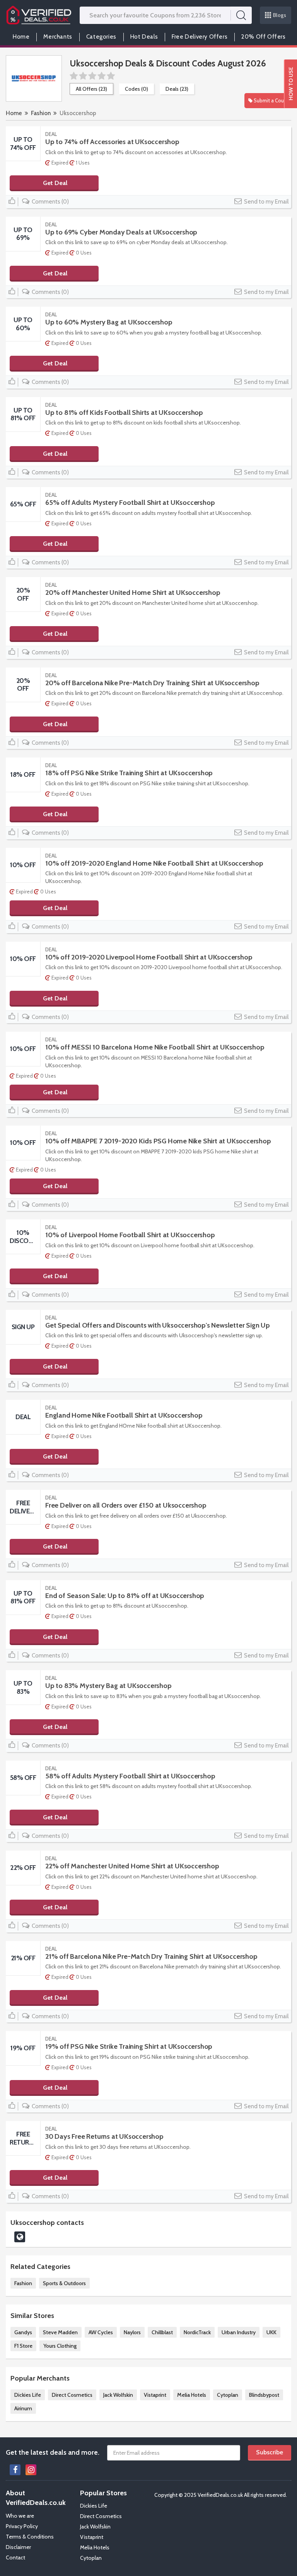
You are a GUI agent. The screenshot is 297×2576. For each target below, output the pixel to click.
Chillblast (162, 2332)
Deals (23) (177, 89)
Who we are (20, 2516)
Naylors (132, 2332)
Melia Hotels (192, 2395)
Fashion (41, 113)
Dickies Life (28, 2395)
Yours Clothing (60, 2346)
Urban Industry (239, 2332)
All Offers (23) (91, 89)
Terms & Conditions (30, 2537)
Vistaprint (155, 2395)
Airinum (23, 2408)
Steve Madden (60, 2332)
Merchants (58, 37)
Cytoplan (228, 2395)
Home (21, 37)
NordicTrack (197, 2332)
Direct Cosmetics (72, 2395)
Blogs (280, 15)
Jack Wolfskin (118, 2395)
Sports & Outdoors (64, 2283)
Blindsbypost (264, 2395)
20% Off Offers (263, 37)
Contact (15, 2557)
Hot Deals (144, 37)
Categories (101, 37)
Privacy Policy (22, 2526)
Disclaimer (18, 2547)
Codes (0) (137, 89)
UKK (271, 2332)
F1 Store (23, 2346)
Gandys (23, 2332)
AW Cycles (101, 2332)
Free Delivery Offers (200, 37)
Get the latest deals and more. (53, 2452)
